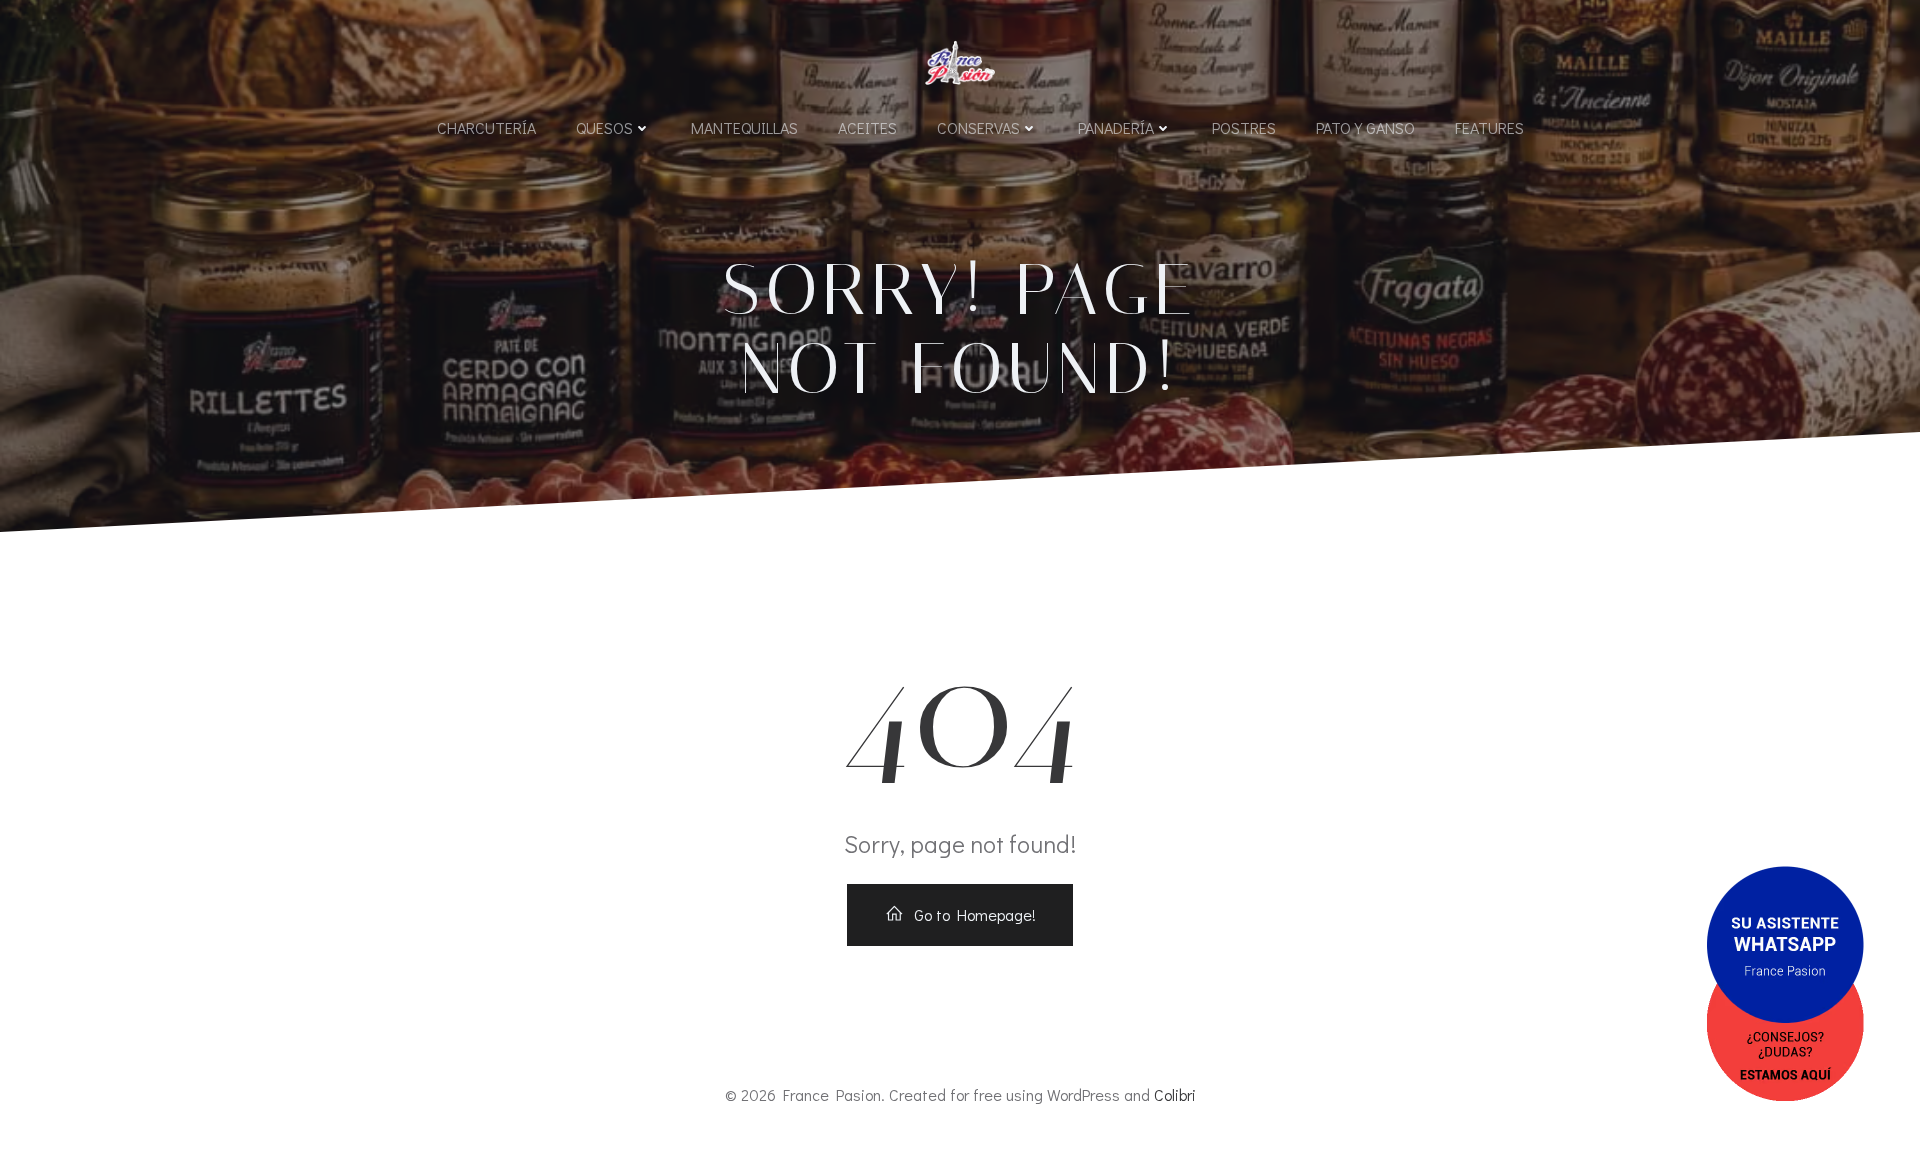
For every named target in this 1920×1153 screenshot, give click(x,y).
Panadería (1116, 127)
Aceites (867, 127)
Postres (1244, 127)
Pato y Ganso (1365, 127)
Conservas (978, 127)
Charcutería (486, 127)
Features (1489, 127)
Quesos (604, 127)
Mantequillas (744, 127)
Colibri (1175, 1094)
